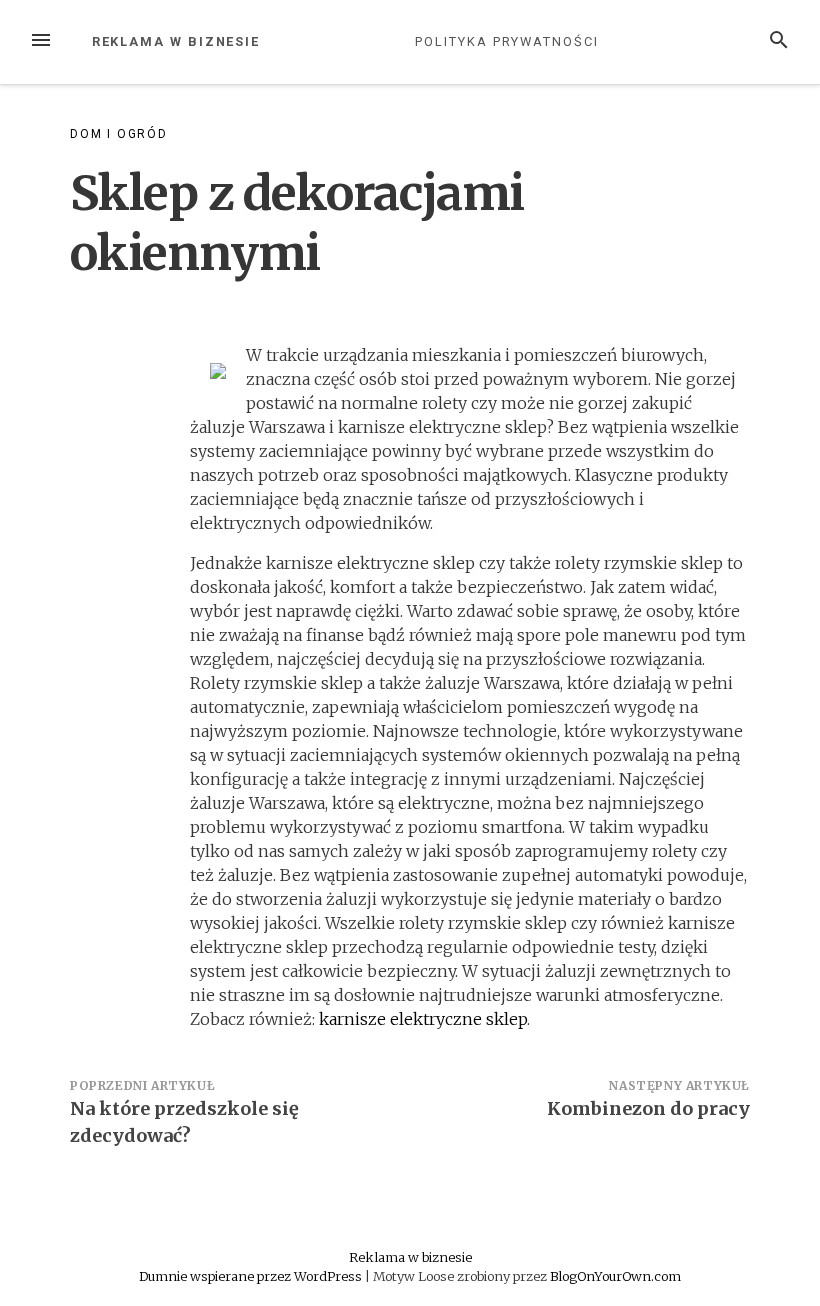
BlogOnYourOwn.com (615, 1276)
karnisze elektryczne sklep (423, 1019)
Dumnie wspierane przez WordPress (252, 1276)
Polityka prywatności (506, 41)
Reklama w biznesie (176, 41)
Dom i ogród (119, 134)
